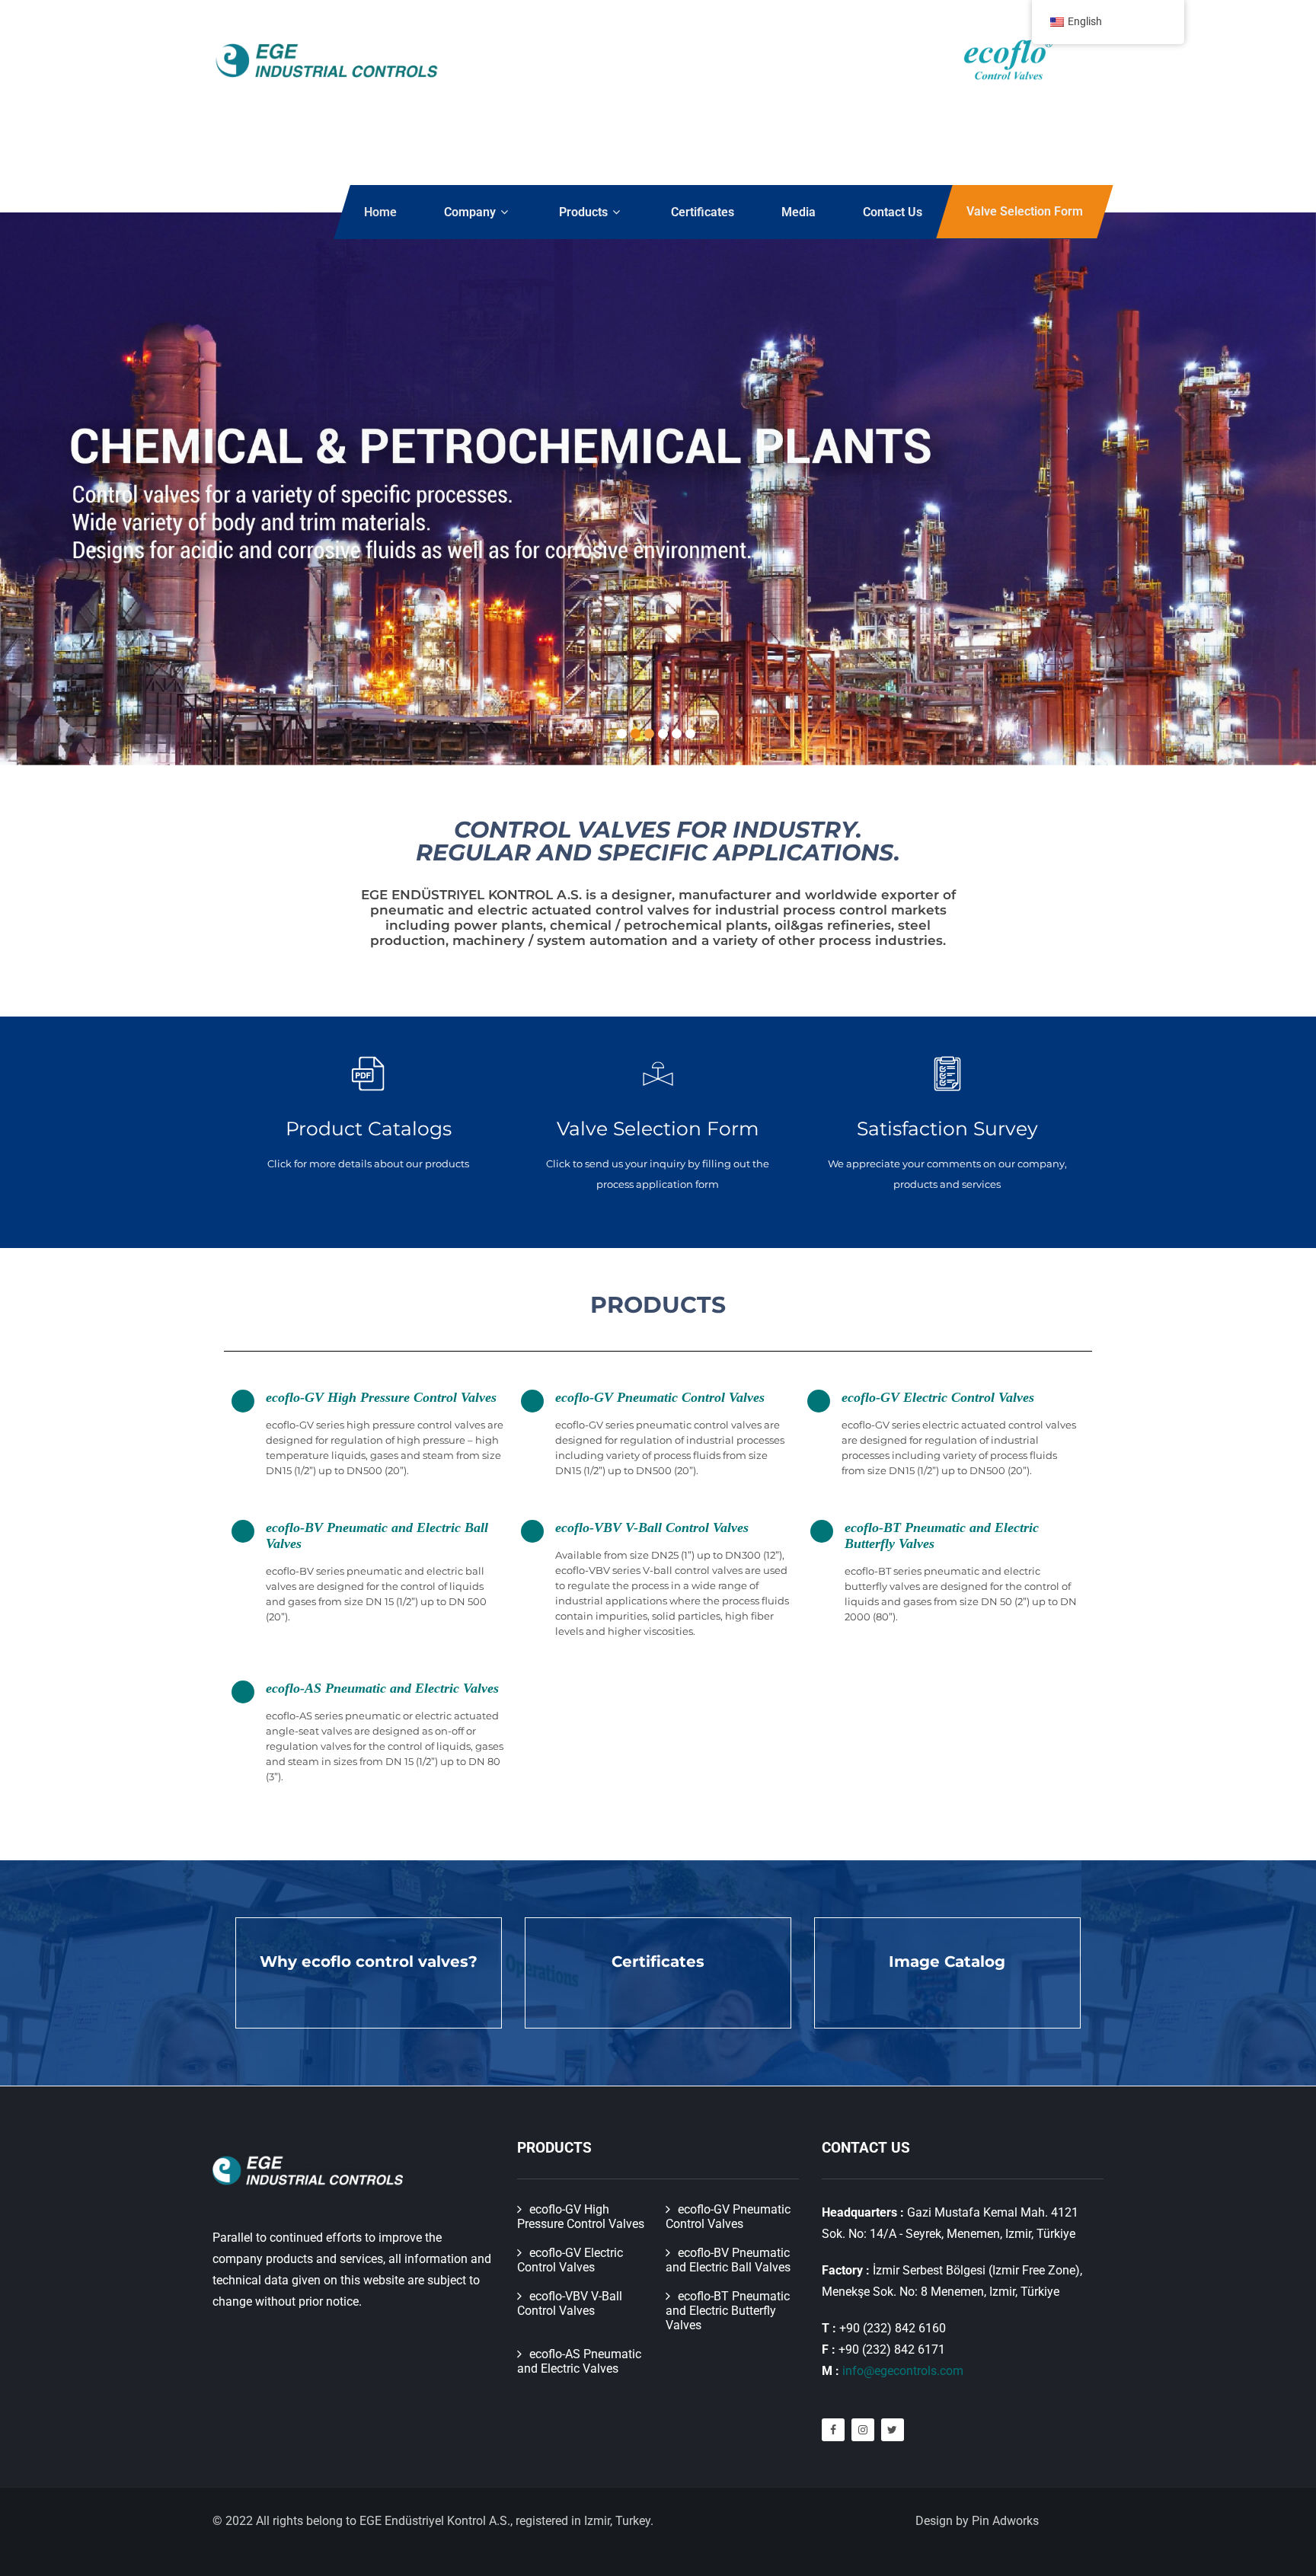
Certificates (703, 212)
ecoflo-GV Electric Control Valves (938, 1397)
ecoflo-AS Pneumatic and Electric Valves (382, 1688)
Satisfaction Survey (947, 1128)
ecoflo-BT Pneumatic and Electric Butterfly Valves (728, 2311)
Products (583, 212)
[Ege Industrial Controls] (327, 61)
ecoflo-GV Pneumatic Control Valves (660, 1397)
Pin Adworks (1005, 2521)
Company (470, 212)
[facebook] (833, 2430)
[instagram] (863, 2430)
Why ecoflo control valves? (369, 1962)
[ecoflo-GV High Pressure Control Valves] (243, 1401)
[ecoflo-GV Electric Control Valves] (819, 1401)
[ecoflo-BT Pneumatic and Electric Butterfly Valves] (822, 1531)
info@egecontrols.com (903, 2371)
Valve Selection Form (1025, 211)
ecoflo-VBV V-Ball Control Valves (652, 1527)
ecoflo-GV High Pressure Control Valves (381, 1397)
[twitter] (893, 2430)
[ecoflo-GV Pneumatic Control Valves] (532, 1401)
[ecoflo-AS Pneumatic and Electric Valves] (243, 1692)
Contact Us (893, 212)
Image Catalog (947, 1962)
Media (799, 212)
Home (380, 212)
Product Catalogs (369, 1128)
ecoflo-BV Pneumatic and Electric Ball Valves (728, 2260)
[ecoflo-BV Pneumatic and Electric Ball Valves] (243, 1531)
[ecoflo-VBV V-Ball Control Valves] (532, 1531)
